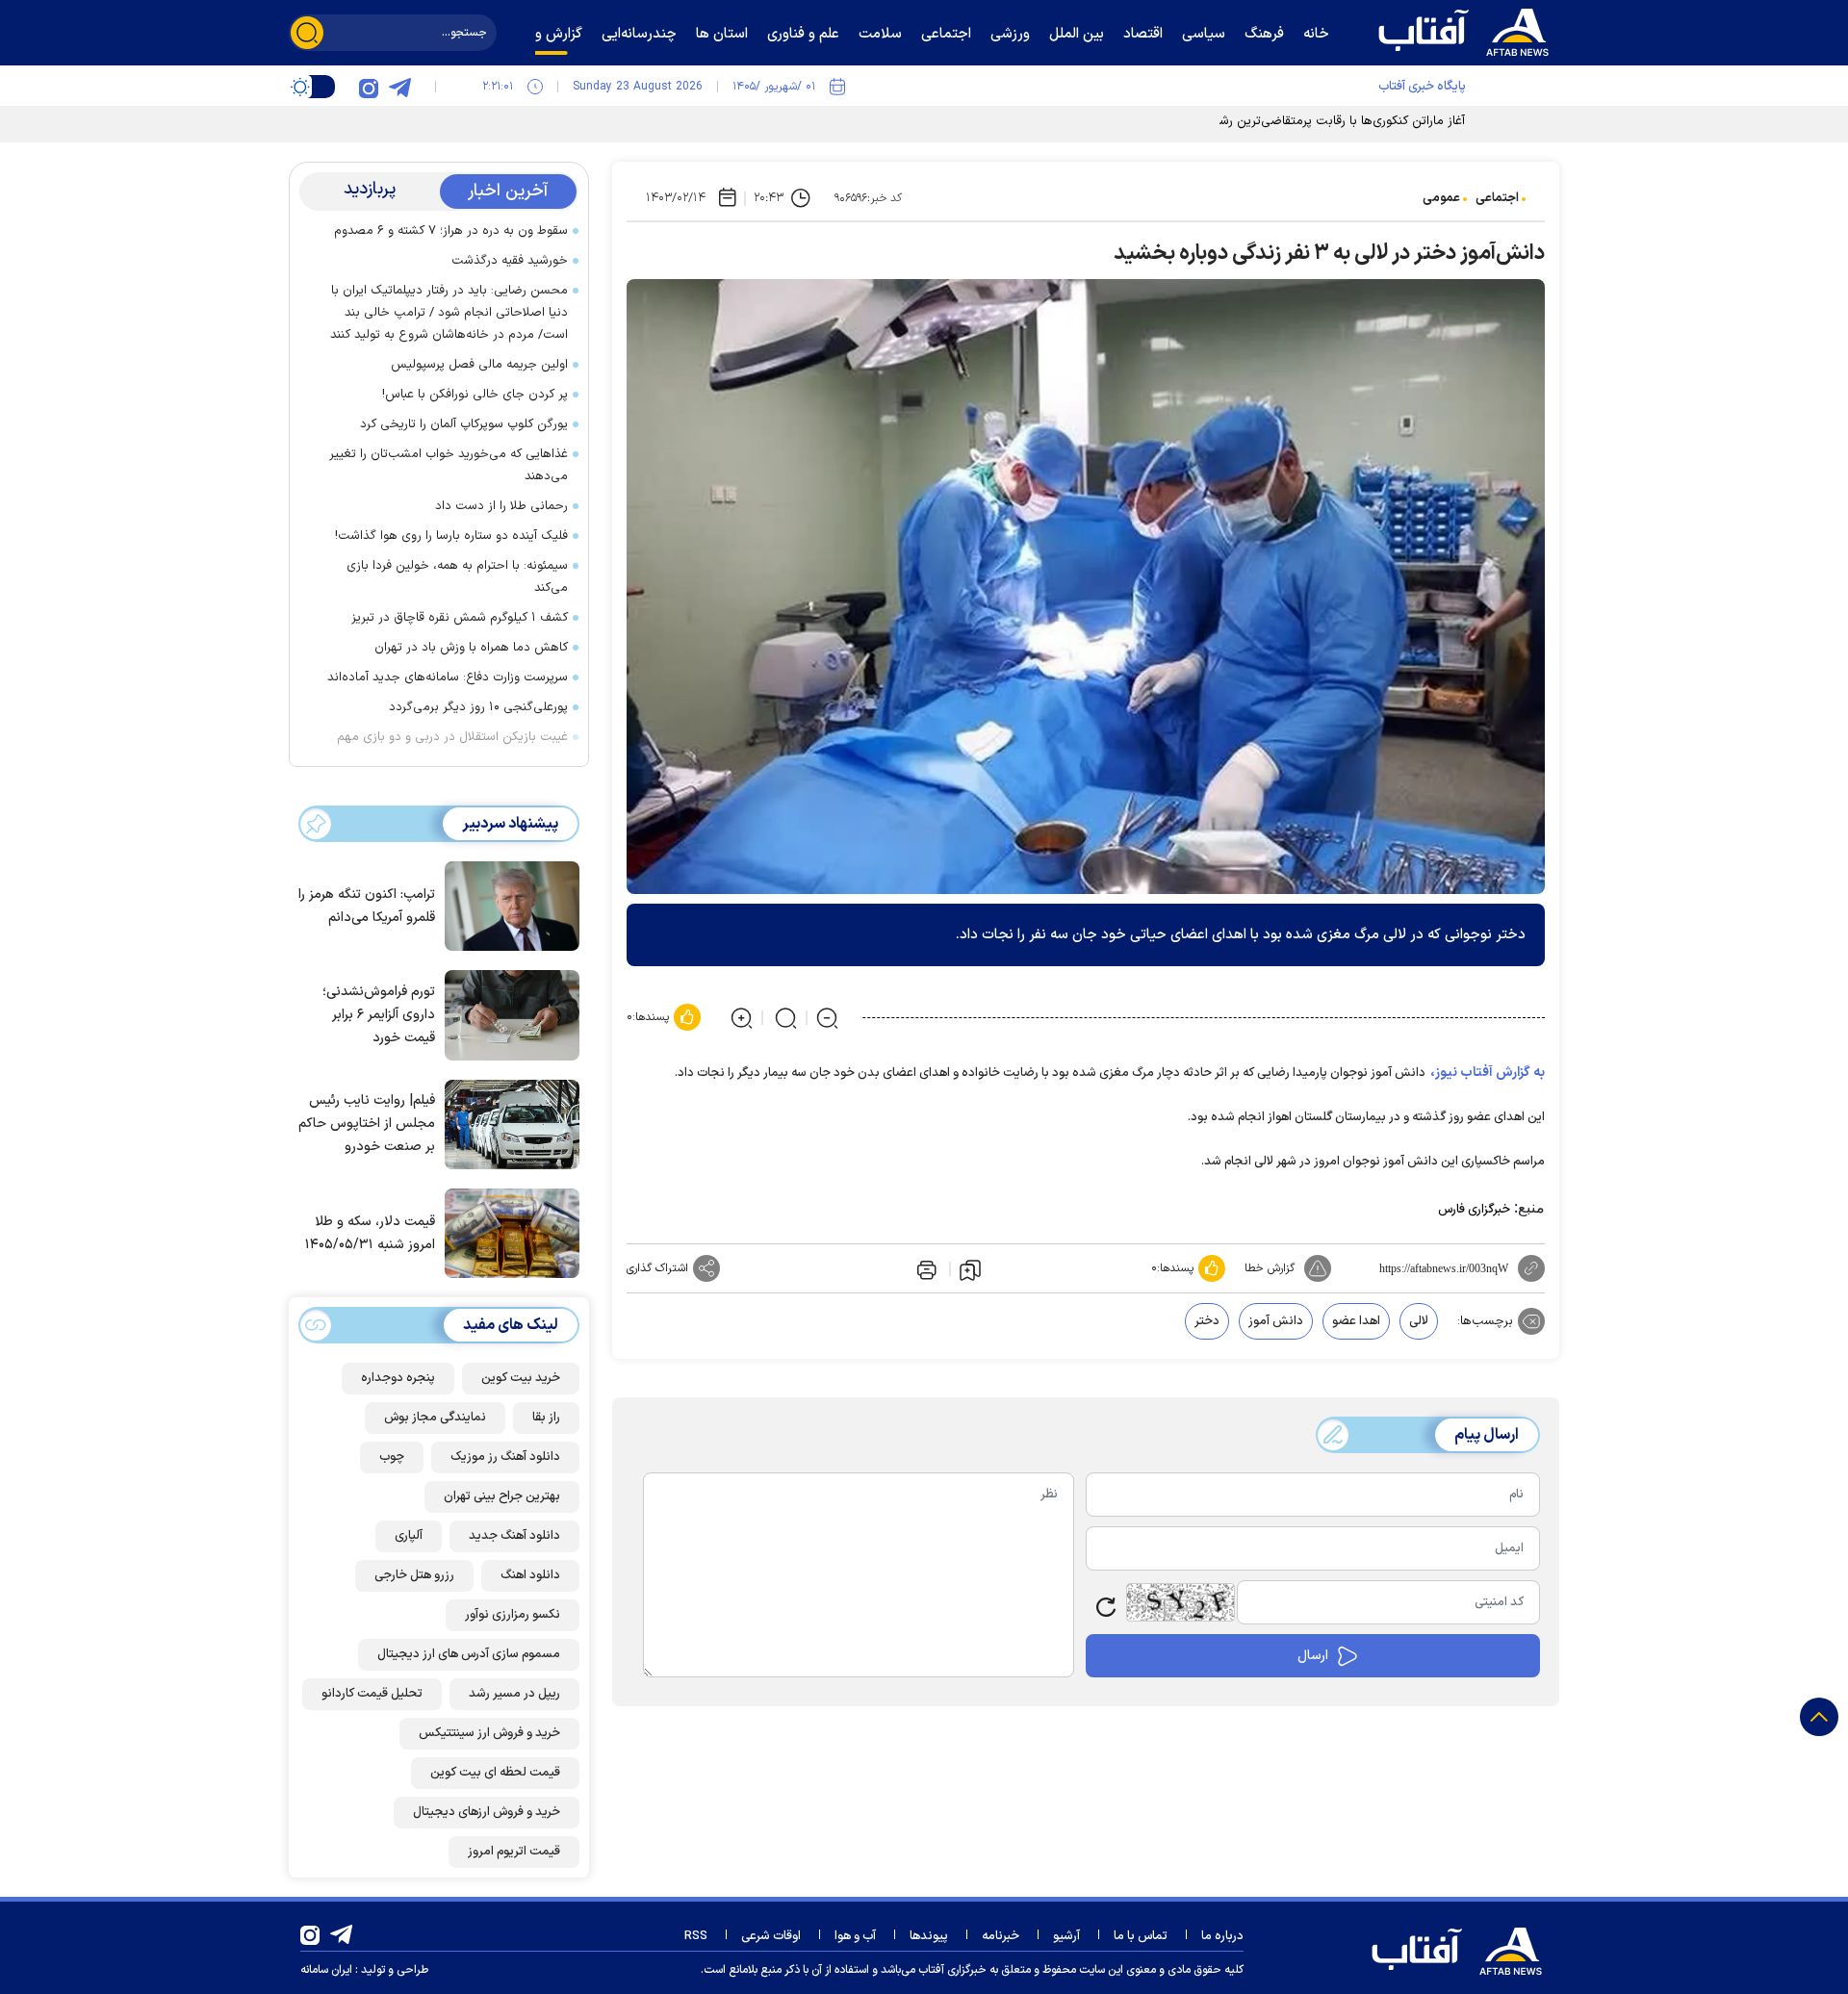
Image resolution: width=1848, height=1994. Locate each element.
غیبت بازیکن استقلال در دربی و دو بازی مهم (452, 737)
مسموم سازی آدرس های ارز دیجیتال (469, 1654)
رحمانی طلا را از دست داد (501, 506)
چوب (392, 1457)
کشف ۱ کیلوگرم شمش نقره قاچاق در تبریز (460, 618)
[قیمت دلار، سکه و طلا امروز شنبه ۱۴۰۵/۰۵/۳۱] (507, 1232)
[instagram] (369, 87)
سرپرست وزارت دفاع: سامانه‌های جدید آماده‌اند (448, 677)
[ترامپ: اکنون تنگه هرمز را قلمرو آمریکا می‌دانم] (507, 905)
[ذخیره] (970, 1269)
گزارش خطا (1270, 1268)
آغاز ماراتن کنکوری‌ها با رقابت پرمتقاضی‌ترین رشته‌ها (1331, 121)
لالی (1419, 1321)
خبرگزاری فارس (1474, 1210)
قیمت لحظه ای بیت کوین (495, 1773)
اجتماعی (1497, 198)
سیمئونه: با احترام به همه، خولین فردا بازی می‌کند (457, 577)
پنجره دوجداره (398, 1378)
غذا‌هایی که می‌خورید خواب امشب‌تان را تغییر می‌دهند (449, 465)
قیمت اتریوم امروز (514, 1852)
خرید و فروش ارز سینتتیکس (489, 1733)
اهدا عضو (1356, 1321)
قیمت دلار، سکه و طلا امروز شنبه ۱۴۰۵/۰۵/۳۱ (370, 1233)
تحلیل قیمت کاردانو (372, 1694)
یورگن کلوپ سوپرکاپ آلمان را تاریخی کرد (464, 424)
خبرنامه (1001, 1936)
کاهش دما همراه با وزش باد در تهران (471, 648)
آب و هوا (855, 1936)
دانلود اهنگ (530, 1575)
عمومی (1441, 198)
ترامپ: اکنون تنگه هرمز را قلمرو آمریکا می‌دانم (367, 906)
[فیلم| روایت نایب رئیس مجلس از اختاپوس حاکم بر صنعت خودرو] (507, 1123)
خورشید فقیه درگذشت (510, 261)
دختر (1207, 1321)
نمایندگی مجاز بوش (435, 1418)
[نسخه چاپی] (925, 1268)
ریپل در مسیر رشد (514, 1694)
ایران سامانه (326, 1970)
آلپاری (409, 1536)
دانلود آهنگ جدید (514, 1536)
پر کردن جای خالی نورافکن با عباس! (475, 395)
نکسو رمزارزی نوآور (513, 1615)
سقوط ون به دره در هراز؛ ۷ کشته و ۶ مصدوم (451, 231)
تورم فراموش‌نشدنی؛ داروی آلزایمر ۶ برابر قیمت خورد (379, 1015)
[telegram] (399, 87)
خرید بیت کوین (521, 1378)
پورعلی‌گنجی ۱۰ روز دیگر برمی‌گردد (478, 707)
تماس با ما (1141, 1936)
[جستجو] (307, 33)
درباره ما (1222, 1936)
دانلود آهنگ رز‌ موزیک (505, 1457)
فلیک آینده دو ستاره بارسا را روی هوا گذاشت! (451, 536)
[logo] (1468, 30)
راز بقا (546, 1418)
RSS (696, 1936)
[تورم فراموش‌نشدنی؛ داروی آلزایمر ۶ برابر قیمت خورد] (507, 1013)
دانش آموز (1276, 1321)
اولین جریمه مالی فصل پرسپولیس (479, 365)
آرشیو (1066, 1936)
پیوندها (929, 1936)
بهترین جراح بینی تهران (502, 1496)
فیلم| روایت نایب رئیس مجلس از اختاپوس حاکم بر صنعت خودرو (367, 1124)
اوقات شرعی (771, 1936)
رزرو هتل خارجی (414, 1575)
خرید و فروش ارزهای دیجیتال (487, 1812)
